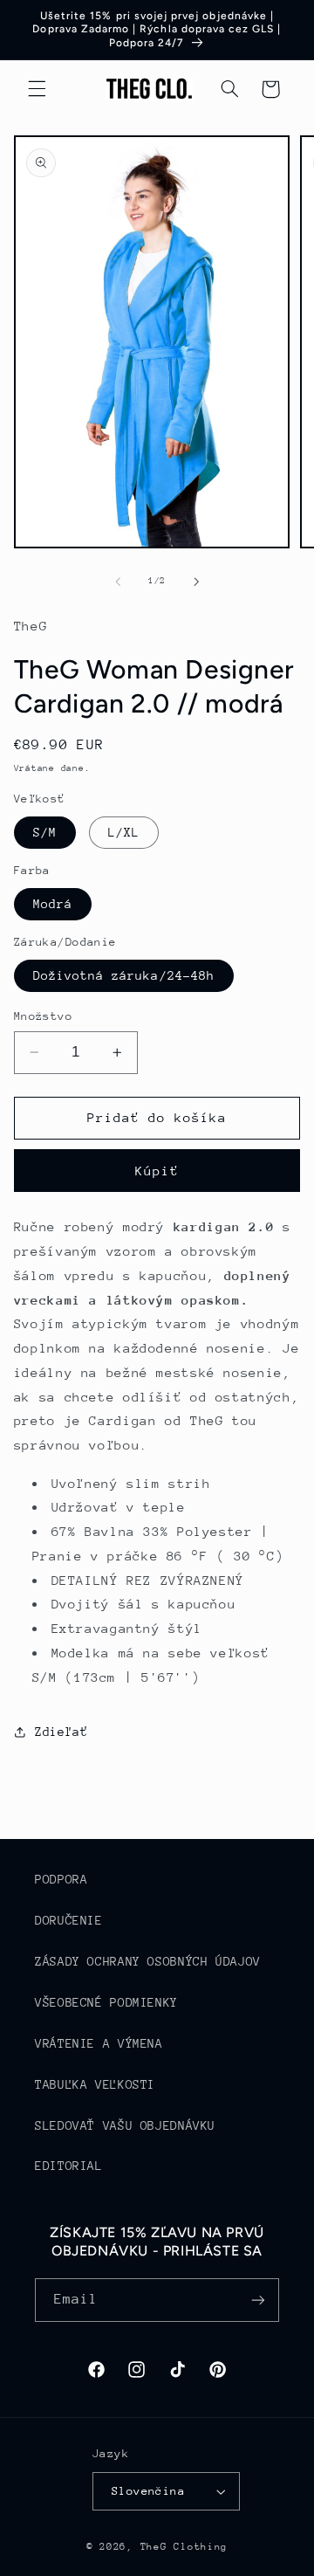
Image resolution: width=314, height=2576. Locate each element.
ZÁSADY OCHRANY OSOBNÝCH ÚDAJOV (148, 1961)
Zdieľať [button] (61, 1732)
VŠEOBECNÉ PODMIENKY (106, 2002)
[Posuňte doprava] (196, 582)
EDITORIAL (69, 2166)
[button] (37, 89)
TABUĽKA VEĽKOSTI (95, 2084)
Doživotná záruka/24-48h (124, 975)
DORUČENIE (69, 1920)
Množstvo (43, 1016)
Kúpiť (157, 1171)
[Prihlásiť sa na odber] (258, 2300)
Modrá (53, 904)
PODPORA (61, 1879)
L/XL (124, 832)
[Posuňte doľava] (118, 582)
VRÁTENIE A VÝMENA (99, 2043)
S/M (45, 832)
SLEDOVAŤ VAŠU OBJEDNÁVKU (125, 2125)
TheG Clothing (184, 2547)
